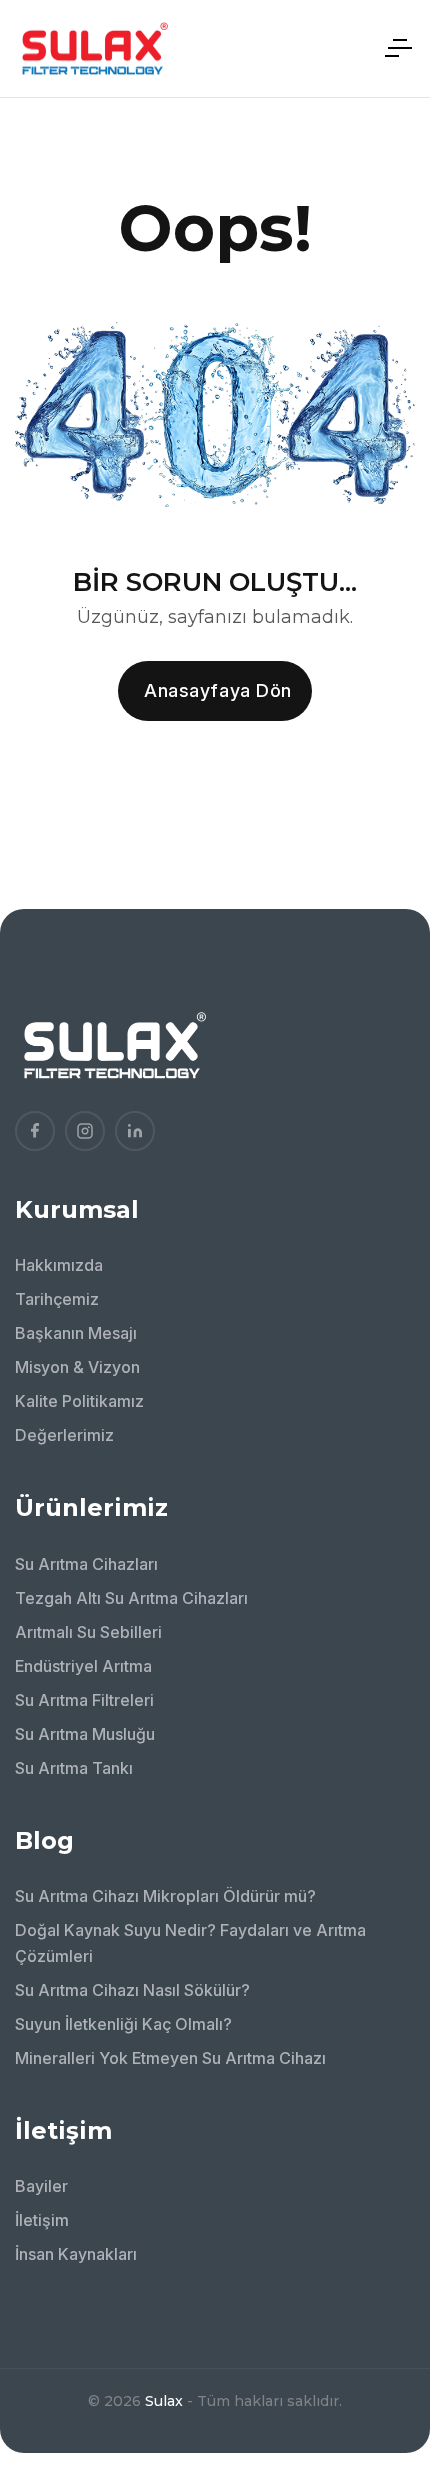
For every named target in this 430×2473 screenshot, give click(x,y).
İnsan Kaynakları (76, 2254)
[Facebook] (35, 1131)
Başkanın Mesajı (76, 1333)
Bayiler (41, 2186)
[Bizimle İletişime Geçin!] (386, 2239)
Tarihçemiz (57, 1299)
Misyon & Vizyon (77, 1367)
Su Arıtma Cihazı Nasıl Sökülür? (132, 1990)
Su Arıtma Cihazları (86, 1564)
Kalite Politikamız (79, 1401)
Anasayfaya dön (218, 690)
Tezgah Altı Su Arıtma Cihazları (131, 1598)
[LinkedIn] (135, 1131)
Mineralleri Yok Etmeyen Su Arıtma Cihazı (170, 2058)
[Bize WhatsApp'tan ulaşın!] (386, 2349)
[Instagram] (85, 1131)
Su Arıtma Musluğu (85, 1734)
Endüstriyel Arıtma (83, 1666)
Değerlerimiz (64, 1435)
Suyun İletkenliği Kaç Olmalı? (123, 2024)
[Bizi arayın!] (386, 2294)
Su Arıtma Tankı (74, 1768)
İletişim (42, 2220)
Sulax (164, 2401)
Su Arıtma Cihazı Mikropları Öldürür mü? (165, 1896)
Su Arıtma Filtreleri (84, 1700)
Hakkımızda (59, 1265)
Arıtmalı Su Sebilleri (88, 1632)
